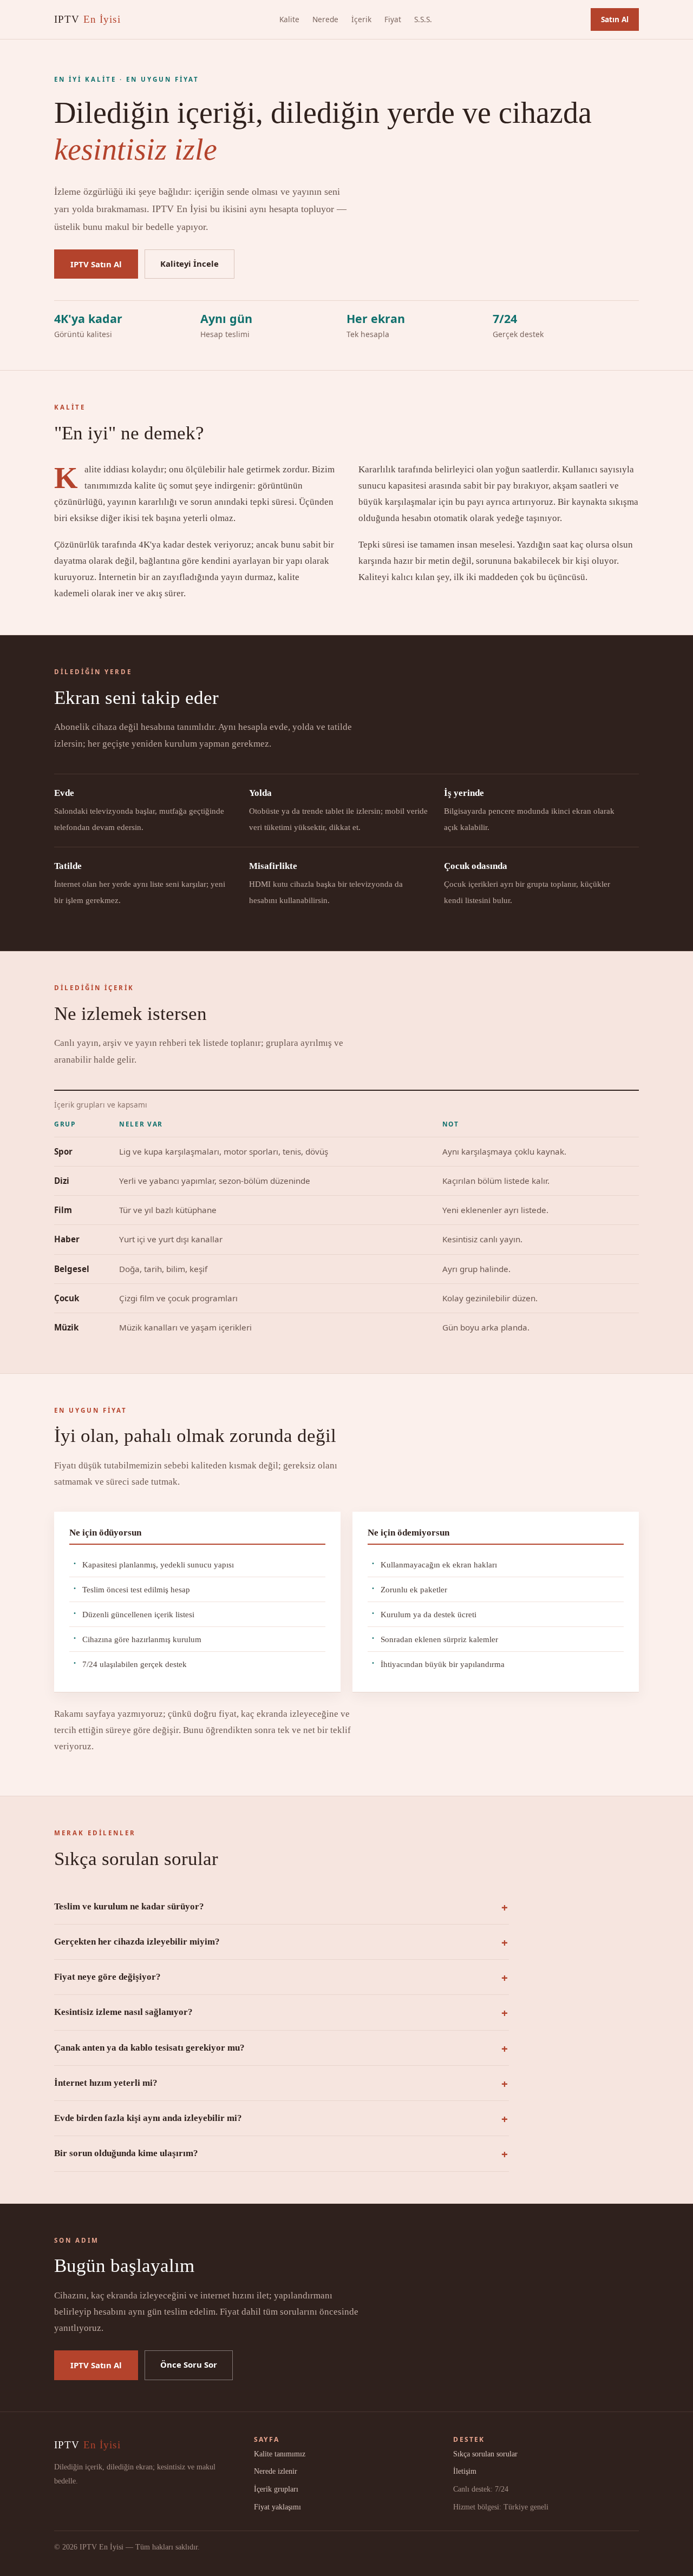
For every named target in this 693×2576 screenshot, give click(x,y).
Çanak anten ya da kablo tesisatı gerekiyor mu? (149, 2048)
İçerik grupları (276, 2489)
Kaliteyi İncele (189, 263)
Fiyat (393, 19)
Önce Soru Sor (189, 2364)
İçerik (361, 19)
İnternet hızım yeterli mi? (106, 2083)
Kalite (289, 19)
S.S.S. (423, 19)
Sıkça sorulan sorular (485, 2454)
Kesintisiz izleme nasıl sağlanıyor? (123, 2012)
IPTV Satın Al (96, 264)
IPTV (87, 19)
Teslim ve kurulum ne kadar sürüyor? (129, 1906)
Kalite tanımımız (280, 2454)
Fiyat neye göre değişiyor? (107, 1977)
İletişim (465, 2471)
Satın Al (615, 19)
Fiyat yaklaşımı (277, 2507)
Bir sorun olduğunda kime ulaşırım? (126, 2153)
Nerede (325, 19)
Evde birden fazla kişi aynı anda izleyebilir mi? (148, 2118)
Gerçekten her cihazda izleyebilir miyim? (137, 1942)
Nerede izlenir (276, 2471)
